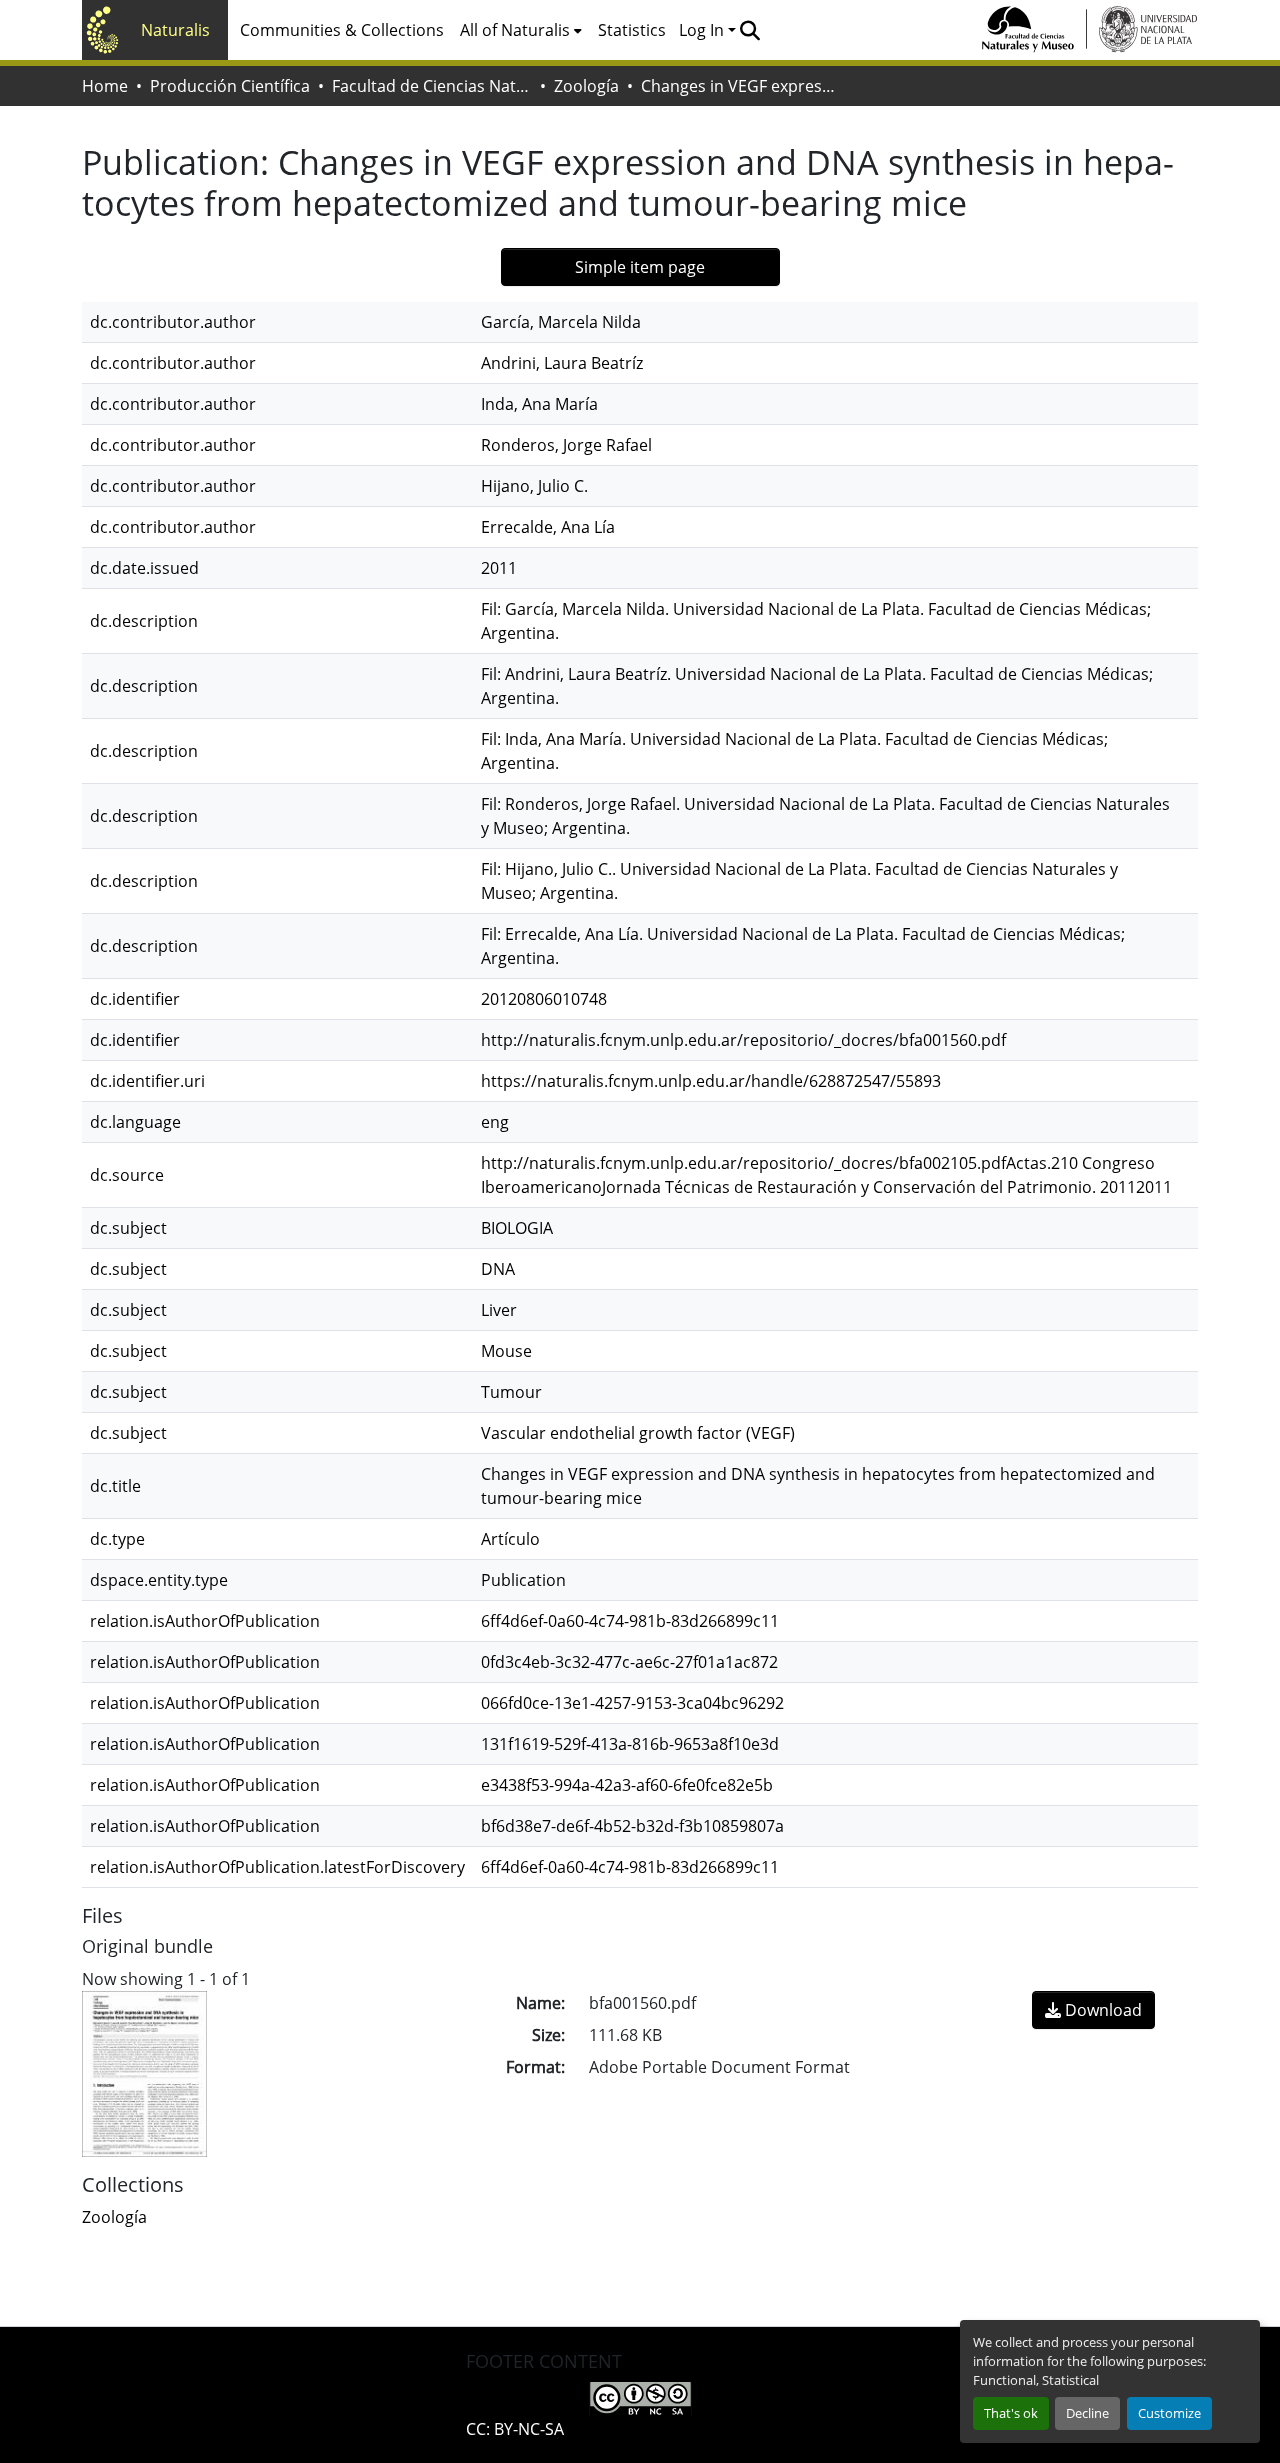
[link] (1093, 2010)
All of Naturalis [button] (515, 30)
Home (105, 86)
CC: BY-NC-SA (515, 2429)
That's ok (1011, 2413)
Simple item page (640, 267)
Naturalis (175, 30)
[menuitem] (521, 30)
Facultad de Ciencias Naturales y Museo (432, 86)
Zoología (586, 86)
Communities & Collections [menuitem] (342, 30)
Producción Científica (230, 86)
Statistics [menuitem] (632, 30)
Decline (1087, 2413)
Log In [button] (703, 30)
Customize (1169, 2413)
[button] (749, 30)
